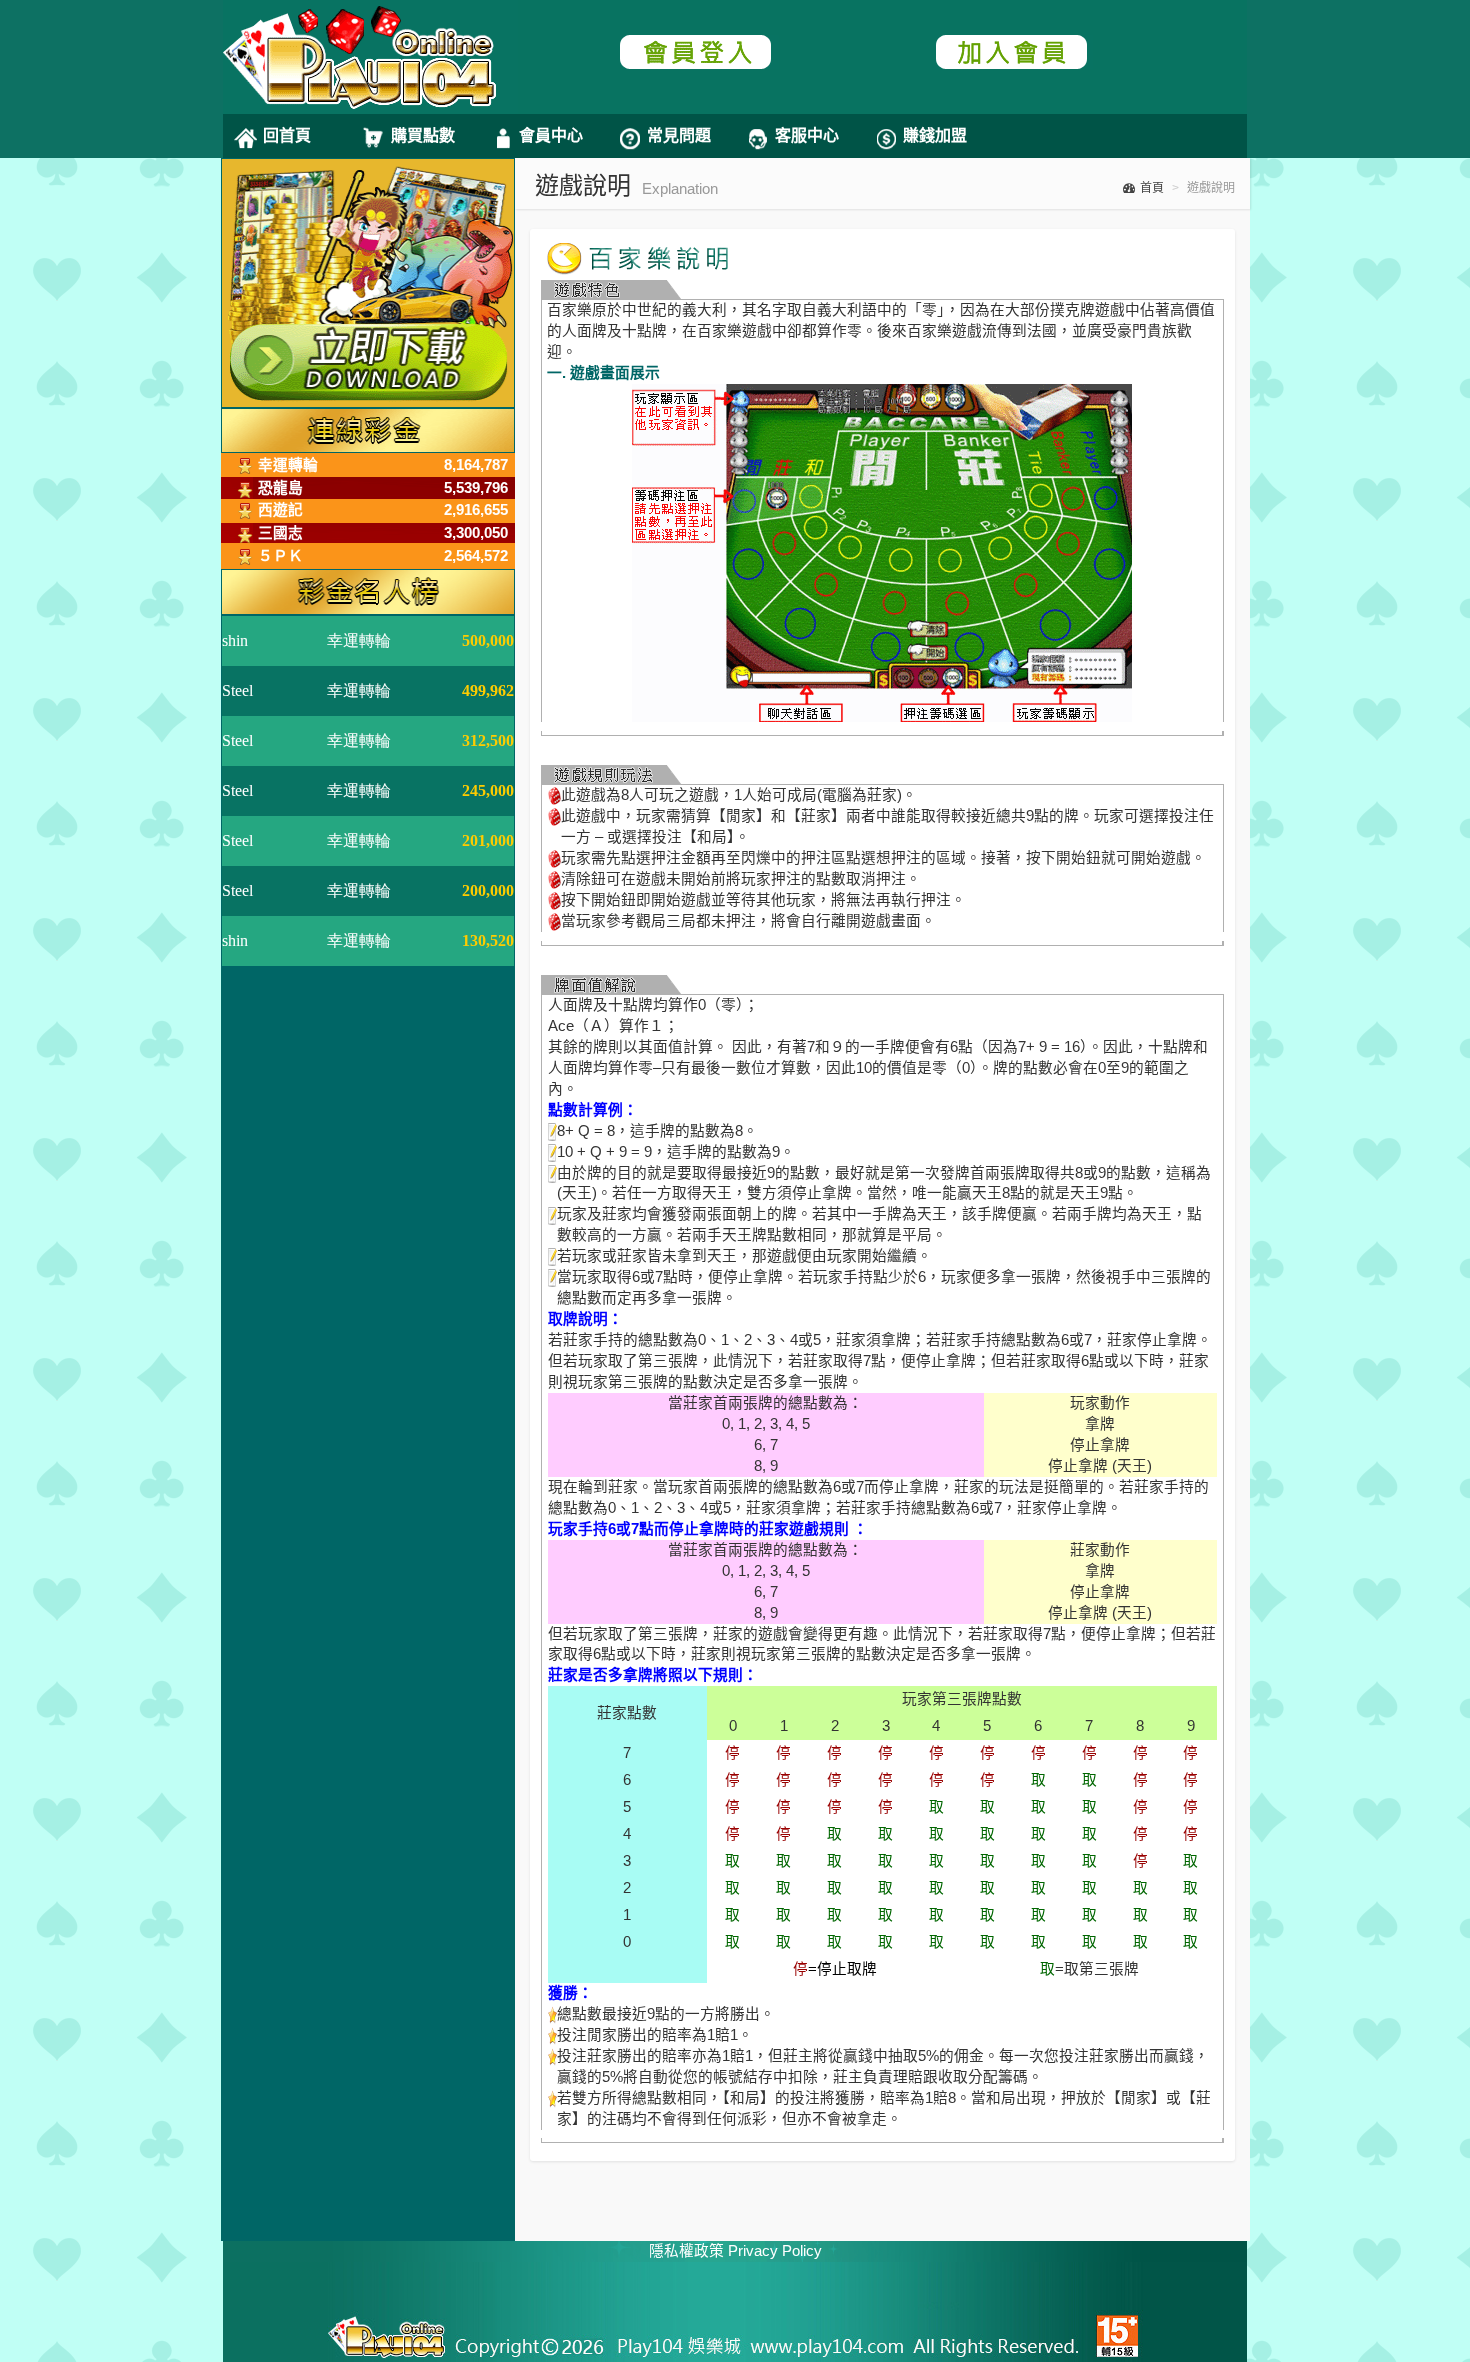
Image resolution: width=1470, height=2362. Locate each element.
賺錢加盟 (935, 135)
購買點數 (423, 135)
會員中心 (551, 135)
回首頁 (287, 135)
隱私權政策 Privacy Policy (735, 2251)
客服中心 (807, 135)
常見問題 (679, 135)
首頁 (1152, 188)
